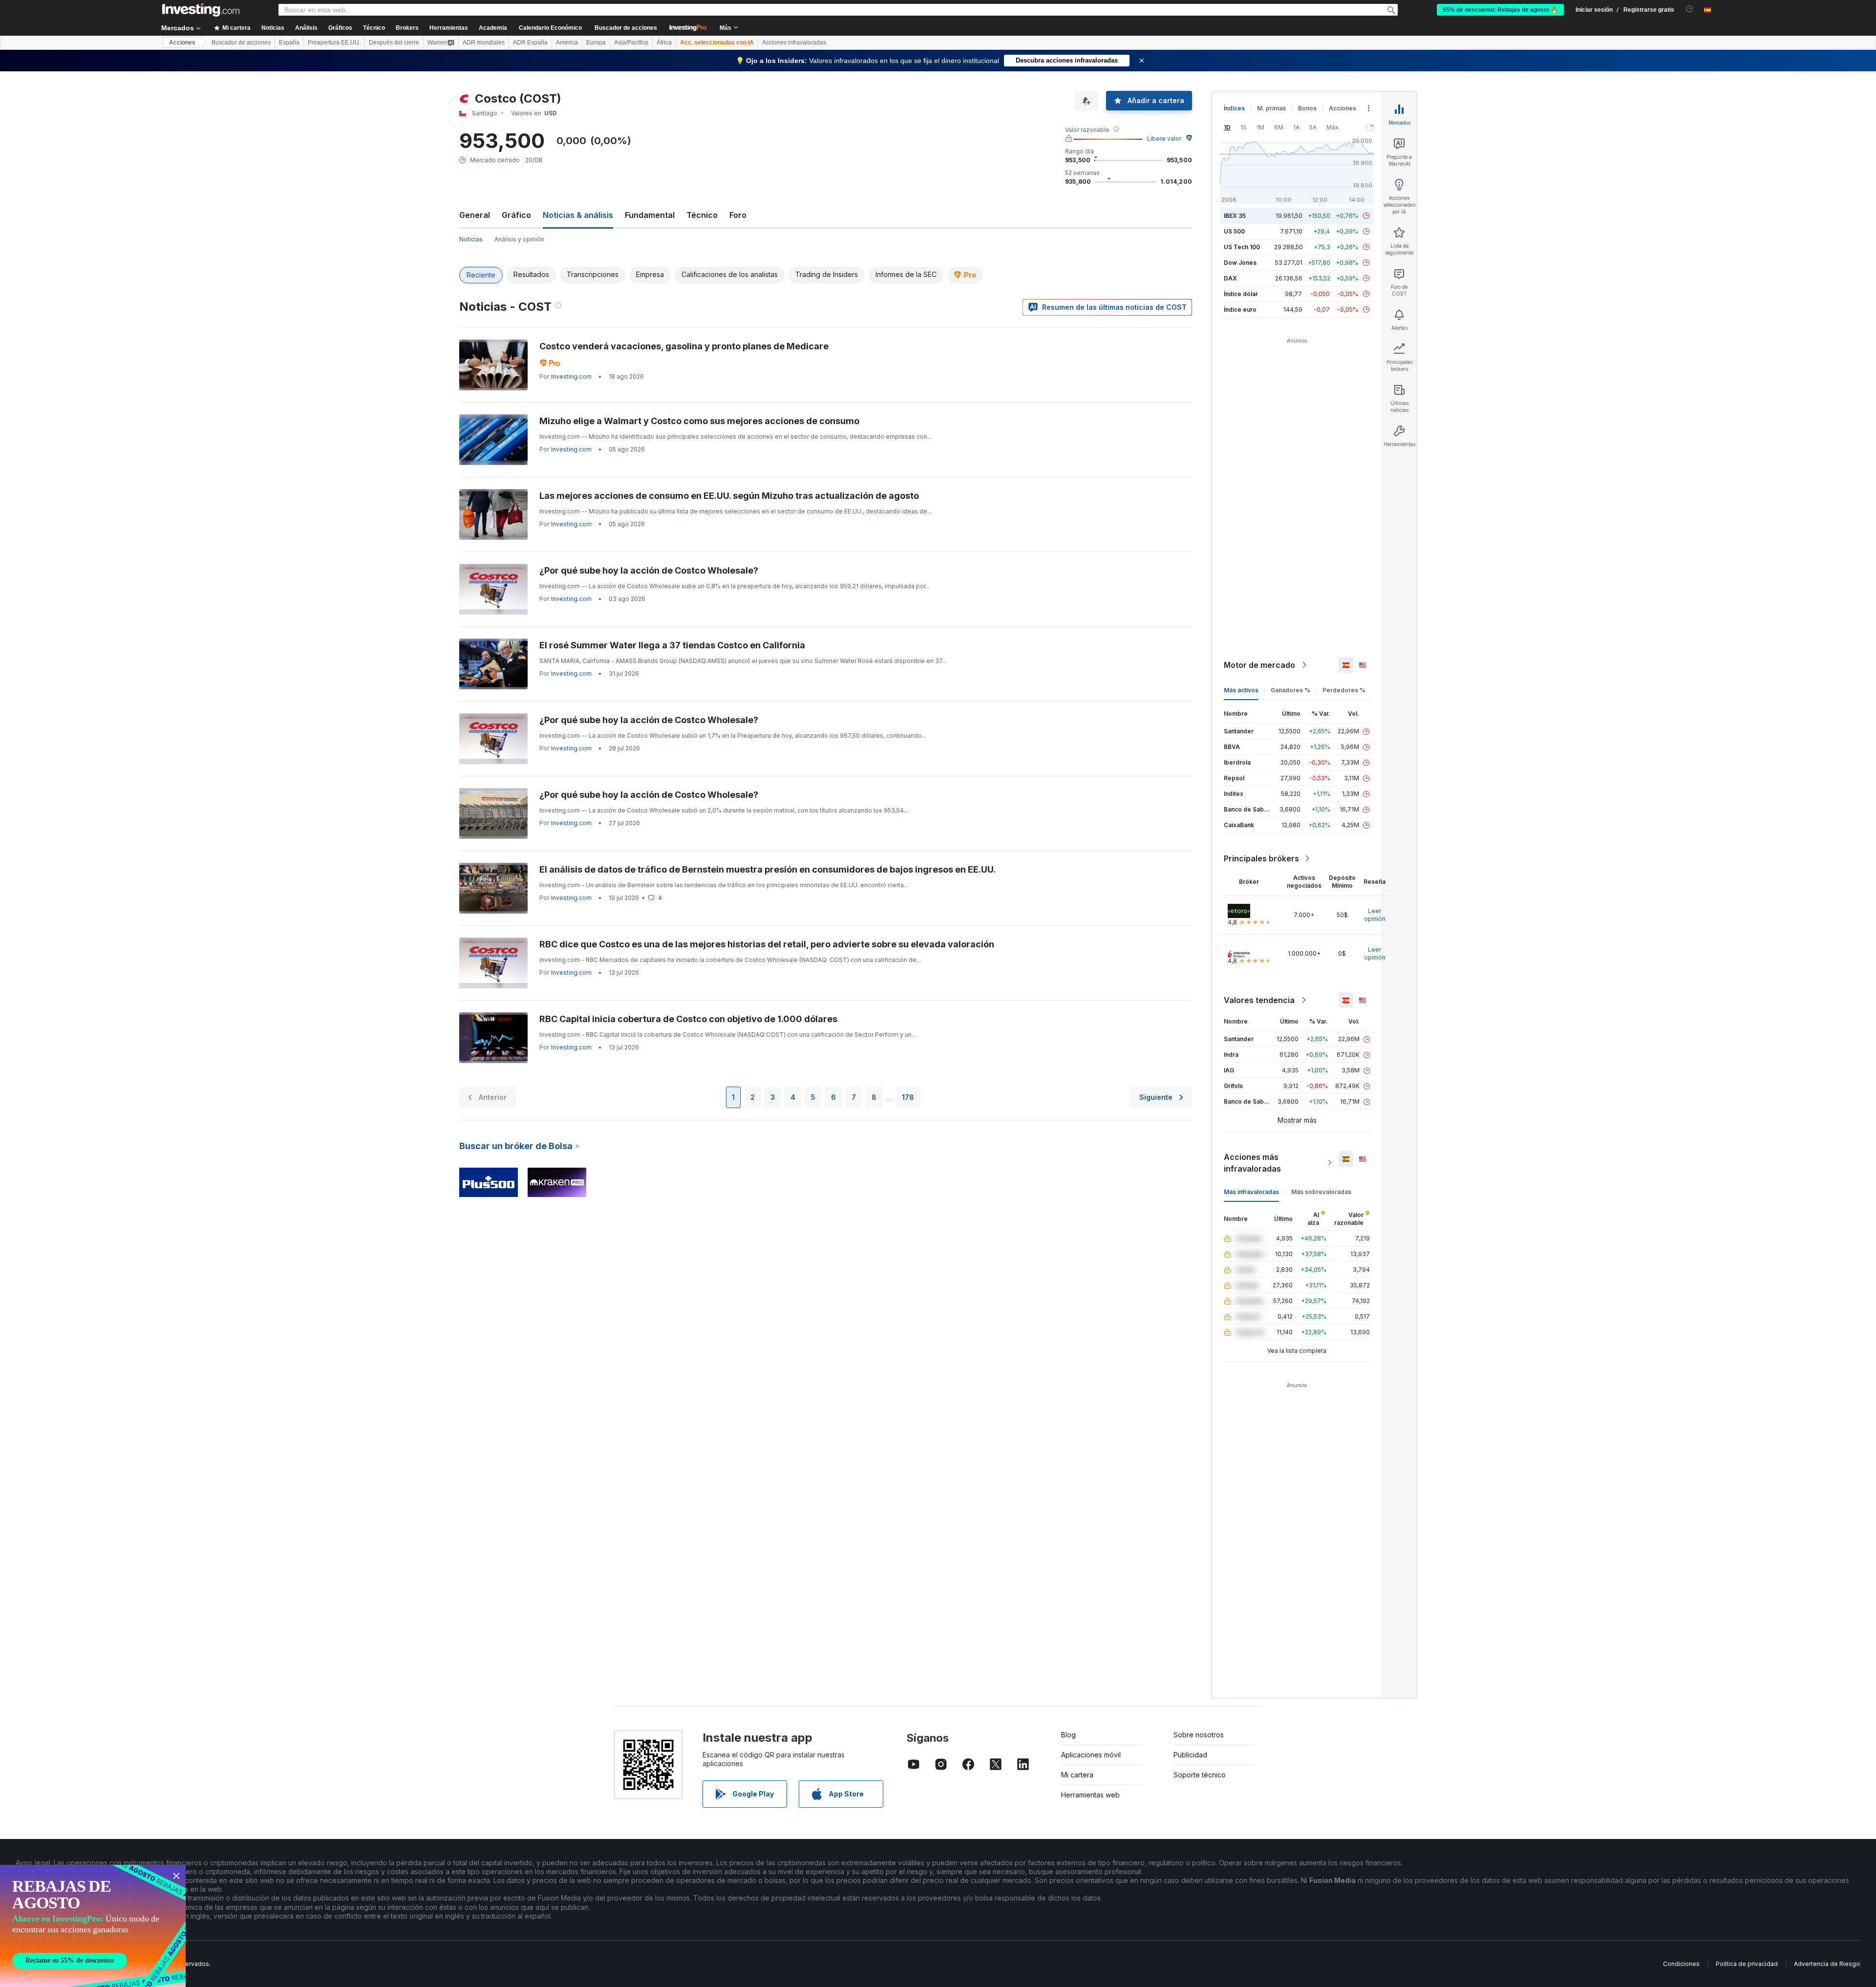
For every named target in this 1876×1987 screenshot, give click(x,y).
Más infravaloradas (1251, 1192)
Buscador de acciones (626, 28)
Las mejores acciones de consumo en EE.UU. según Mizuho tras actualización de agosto (729, 496)
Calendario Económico (550, 28)
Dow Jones (1240, 263)
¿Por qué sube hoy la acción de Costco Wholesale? (649, 570)
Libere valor (1164, 139)
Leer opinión (1375, 915)
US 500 (1234, 231)
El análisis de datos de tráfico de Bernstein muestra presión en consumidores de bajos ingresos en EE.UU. (767, 869)
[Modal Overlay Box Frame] (93, 1926)
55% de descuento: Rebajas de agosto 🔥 (1500, 10)
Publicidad (1190, 1755)
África (664, 43)
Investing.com (571, 376)
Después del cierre (394, 43)
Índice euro (1240, 310)
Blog (1068, 1735)
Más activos (1241, 690)
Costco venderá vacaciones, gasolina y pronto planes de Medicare (684, 346)
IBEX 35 (1235, 216)
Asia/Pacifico (631, 43)
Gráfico (516, 215)
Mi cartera (1077, 1775)
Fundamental (650, 215)
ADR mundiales (484, 43)
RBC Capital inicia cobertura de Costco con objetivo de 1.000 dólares (688, 1019)
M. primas (1271, 108)
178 (908, 1097)
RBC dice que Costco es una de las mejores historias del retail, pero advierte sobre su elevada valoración (767, 944)
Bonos (1307, 108)
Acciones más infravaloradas (1252, 1163)
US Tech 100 (1242, 247)
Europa (596, 43)
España (289, 43)
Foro (738, 215)
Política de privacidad (1747, 1964)
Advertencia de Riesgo (1827, 1964)
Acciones (182, 43)
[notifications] (1690, 9)
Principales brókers (1261, 858)
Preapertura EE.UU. (334, 43)
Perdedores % (1344, 690)
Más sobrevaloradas (1321, 1192)
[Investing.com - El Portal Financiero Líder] (201, 10)
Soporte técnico (1200, 1775)
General (475, 215)
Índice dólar (1241, 294)
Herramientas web (1090, 1795)
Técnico (702, 215)
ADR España (530, 43)
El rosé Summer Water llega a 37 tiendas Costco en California (672, 645)
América (567, 43)
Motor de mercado (1259, 665)
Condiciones (1681, 1964)
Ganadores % (1290, 690)
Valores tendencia (1259, 1000)
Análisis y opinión (519, 239)
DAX (1230, 278)
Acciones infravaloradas (794, 43)
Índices (1234, 108)
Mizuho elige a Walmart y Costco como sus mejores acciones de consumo (699, 421)
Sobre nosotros (1199, 1735)
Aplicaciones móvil (1091, 1755)
